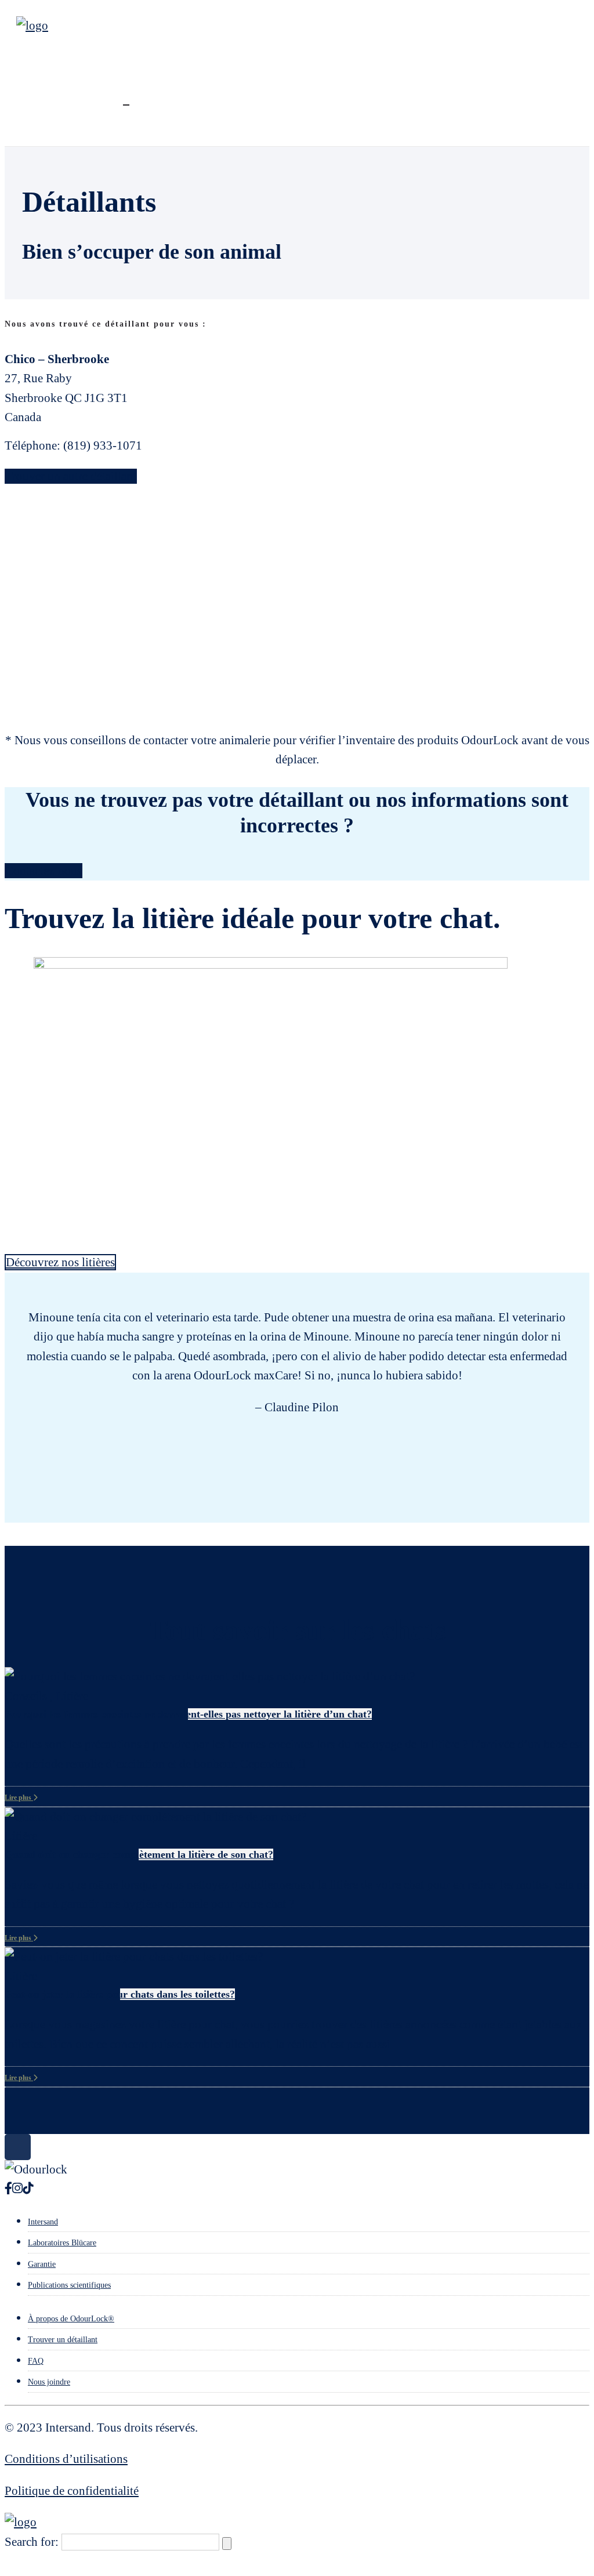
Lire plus (19, 1798)
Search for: (32, 2542)
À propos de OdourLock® (71, 2319)
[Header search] (126, 99)
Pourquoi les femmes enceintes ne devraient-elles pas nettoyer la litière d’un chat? (188, 1714)
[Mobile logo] (21, 2522)
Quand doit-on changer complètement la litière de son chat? (139, 1854)
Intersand (43, 2222)
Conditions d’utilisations (66, 2459)
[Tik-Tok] (28, 2189)
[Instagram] (17, 2189)
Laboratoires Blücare (62, 2243)
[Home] (32, 26)
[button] (6, 1279)
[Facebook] (8, 2189)
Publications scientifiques (69, 2285)
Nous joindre (49, 2382)
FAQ (36, 2361)
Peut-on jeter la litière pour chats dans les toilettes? (120, 1994)
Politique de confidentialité (72, 2491)
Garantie (42, 2264)
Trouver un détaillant (63, 2340)
